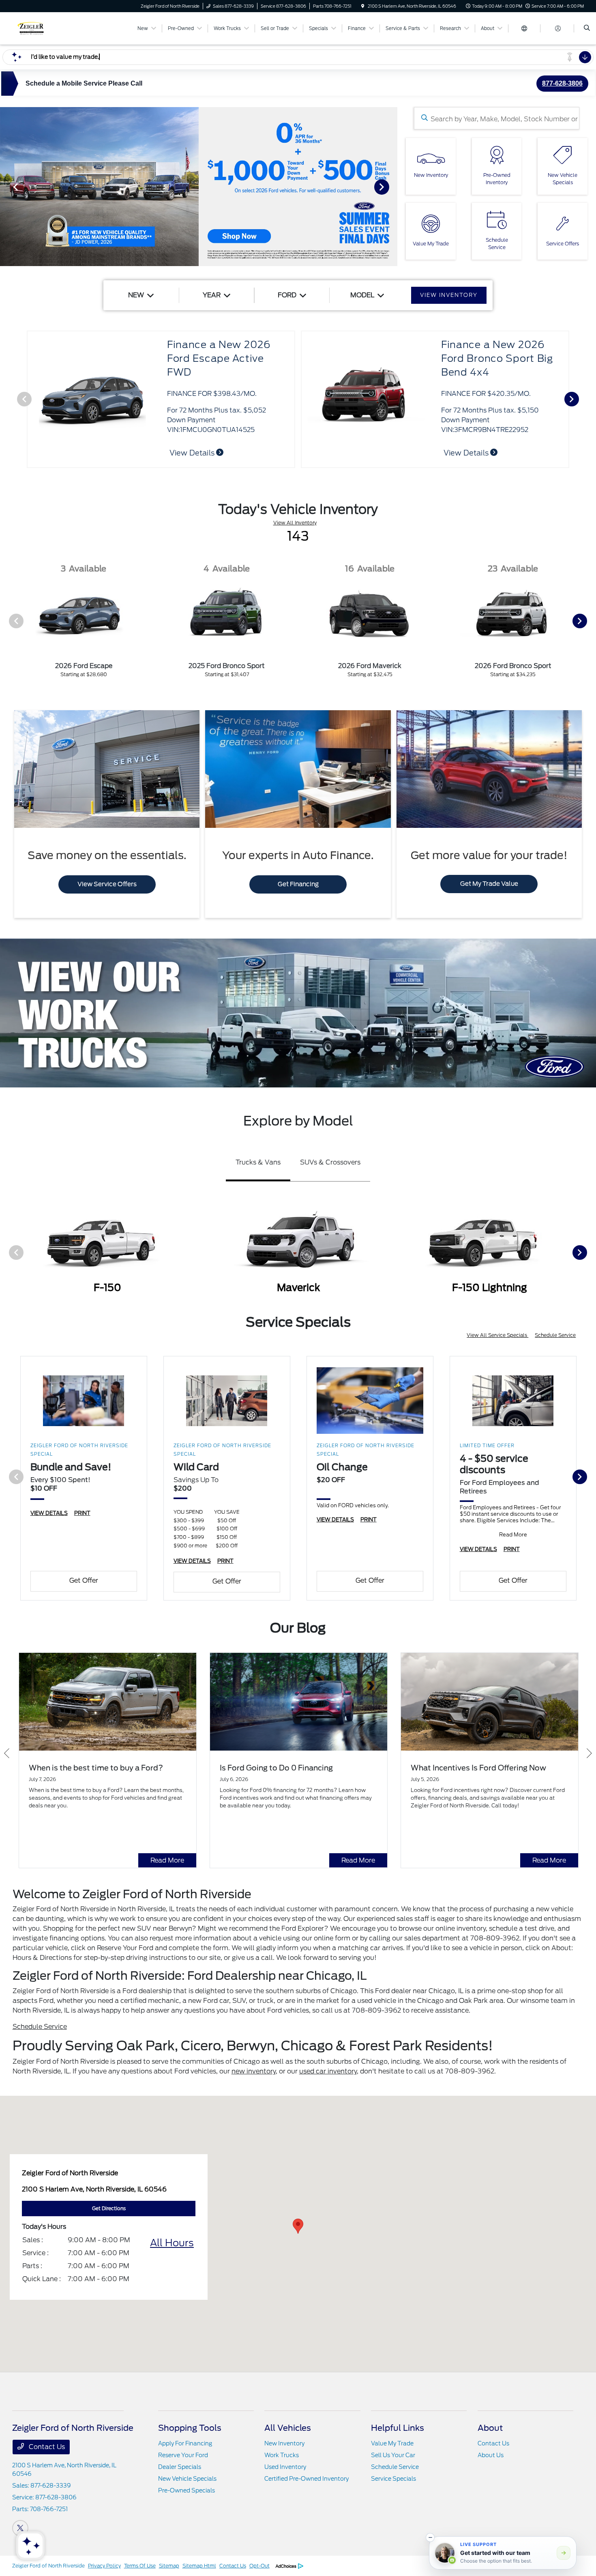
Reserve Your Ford (183, 2455)
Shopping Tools (190, 2428)
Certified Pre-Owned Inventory (307, 2479)
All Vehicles (288, 2428)
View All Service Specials (497, 1335)
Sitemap (169, 2566)
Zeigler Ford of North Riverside (48, 2566)
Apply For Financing (185, 2443)
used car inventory (328, 2071)
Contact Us (46, 2447)
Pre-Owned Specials (187, 2490)
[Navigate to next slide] (391, 187)
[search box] (497, 118)
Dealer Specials (180, 2467)
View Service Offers (107, 884)
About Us (491, 2455)
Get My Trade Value (489, 884)
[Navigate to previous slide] (6, 187)
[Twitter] (20, 2528)
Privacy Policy (104, 2566)
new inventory (254, 2071)
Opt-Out (259, 2566)
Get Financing (298, 884)
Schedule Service (555, 1335)
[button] (298, 2226)
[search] (587, 28)
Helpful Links (398, 2428)
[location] (363, 6)
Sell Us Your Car (393, 2455)
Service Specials (393, 2479)
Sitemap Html (199, 2566)
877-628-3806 (562, 83)
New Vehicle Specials (187, 2479)
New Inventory (284, 2443)
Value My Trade (392, 2443)
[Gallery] (199, 187)
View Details (193, 453)
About (490, 2428)
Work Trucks (282, 2455)
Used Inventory (285, 2467)
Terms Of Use (140, 2566)
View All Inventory (295, 523)
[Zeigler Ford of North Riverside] (49, 28)
